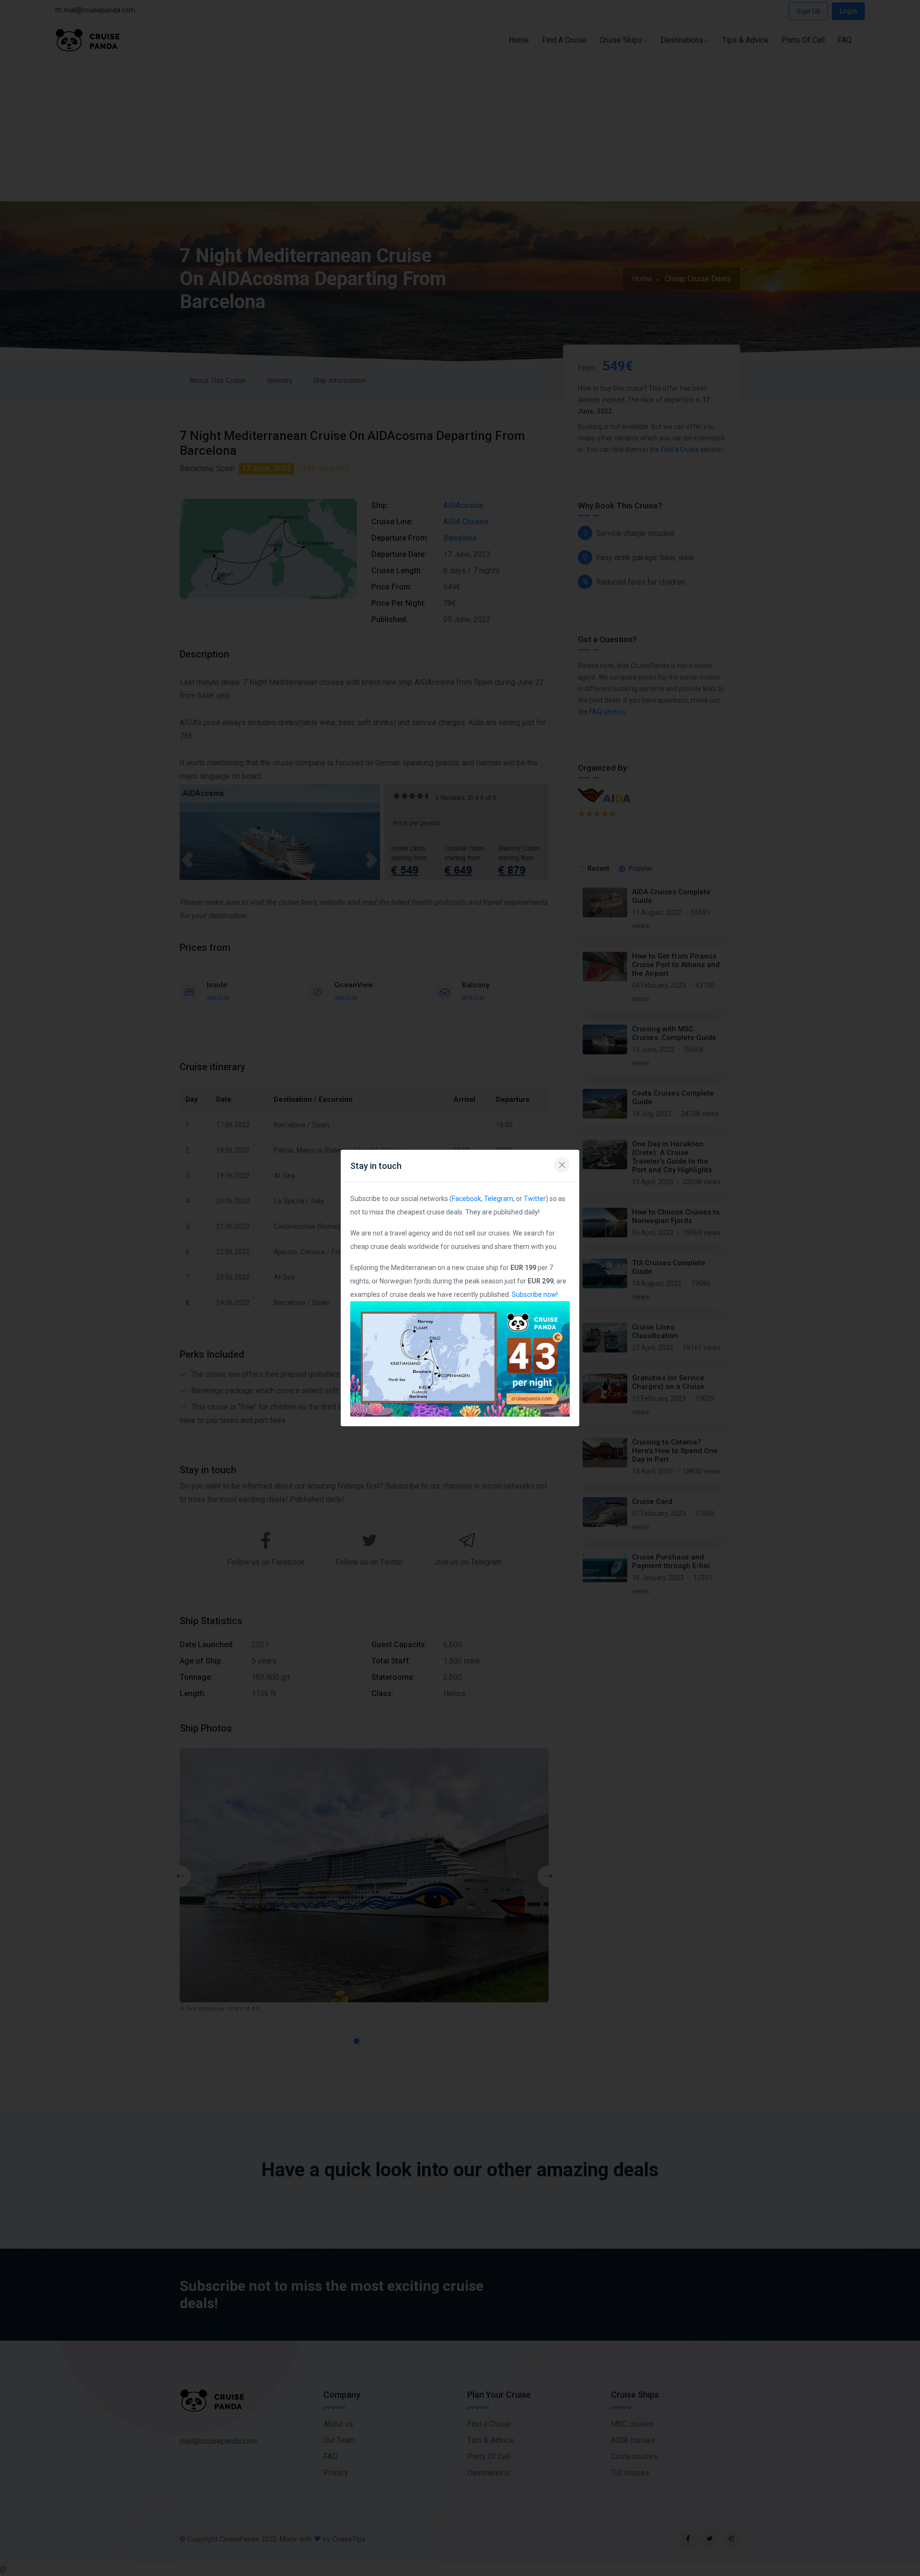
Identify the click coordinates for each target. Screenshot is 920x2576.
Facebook (466, 1199)
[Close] (562, 1165)
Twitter (535, 1199)
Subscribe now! (535, 1294)
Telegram (499, 1199)
